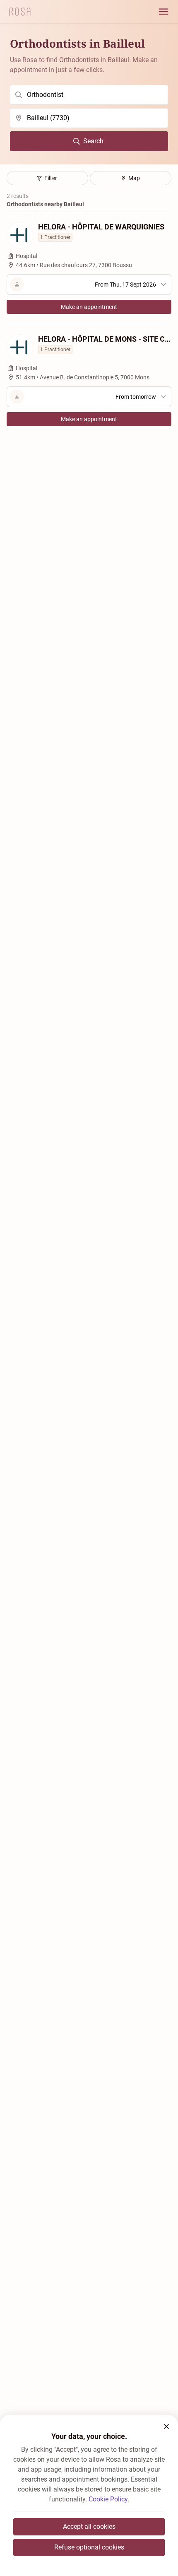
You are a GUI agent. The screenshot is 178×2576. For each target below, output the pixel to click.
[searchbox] (89, 95)
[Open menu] (164, 12)
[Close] (166, 2426)
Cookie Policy (108, 2499)
